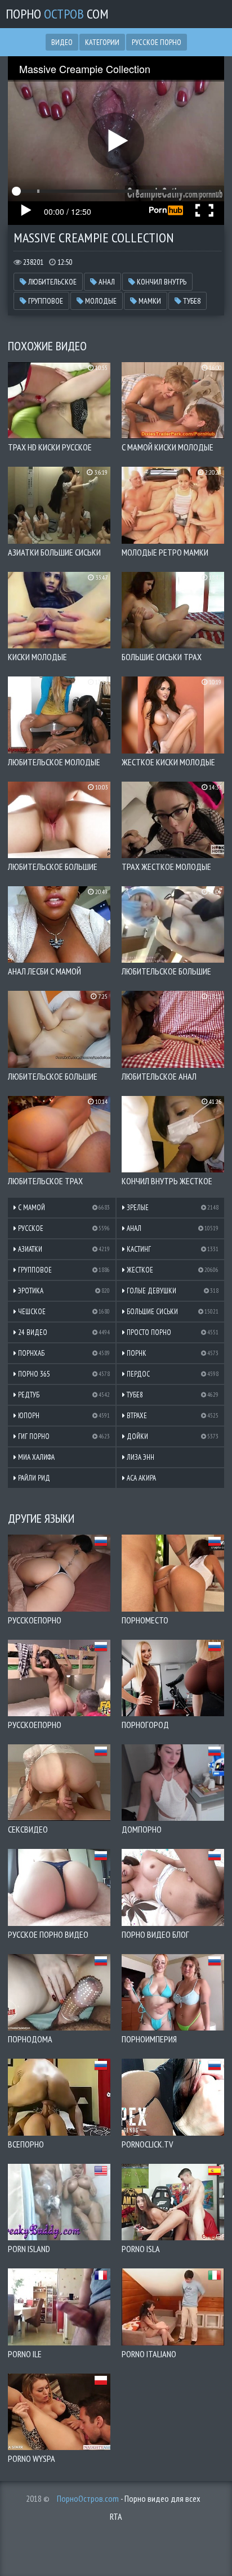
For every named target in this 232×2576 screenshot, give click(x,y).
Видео (62, 42)
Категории (102, 42)
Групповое (45, 301)
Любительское (52, 282)
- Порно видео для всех (129, 2498)
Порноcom (57, 14)
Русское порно (157, 42)
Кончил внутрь (161, 282)
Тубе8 (191, 301)
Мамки (149, 301)
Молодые (100, 301)
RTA (116, 2516)
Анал (106, 282)
